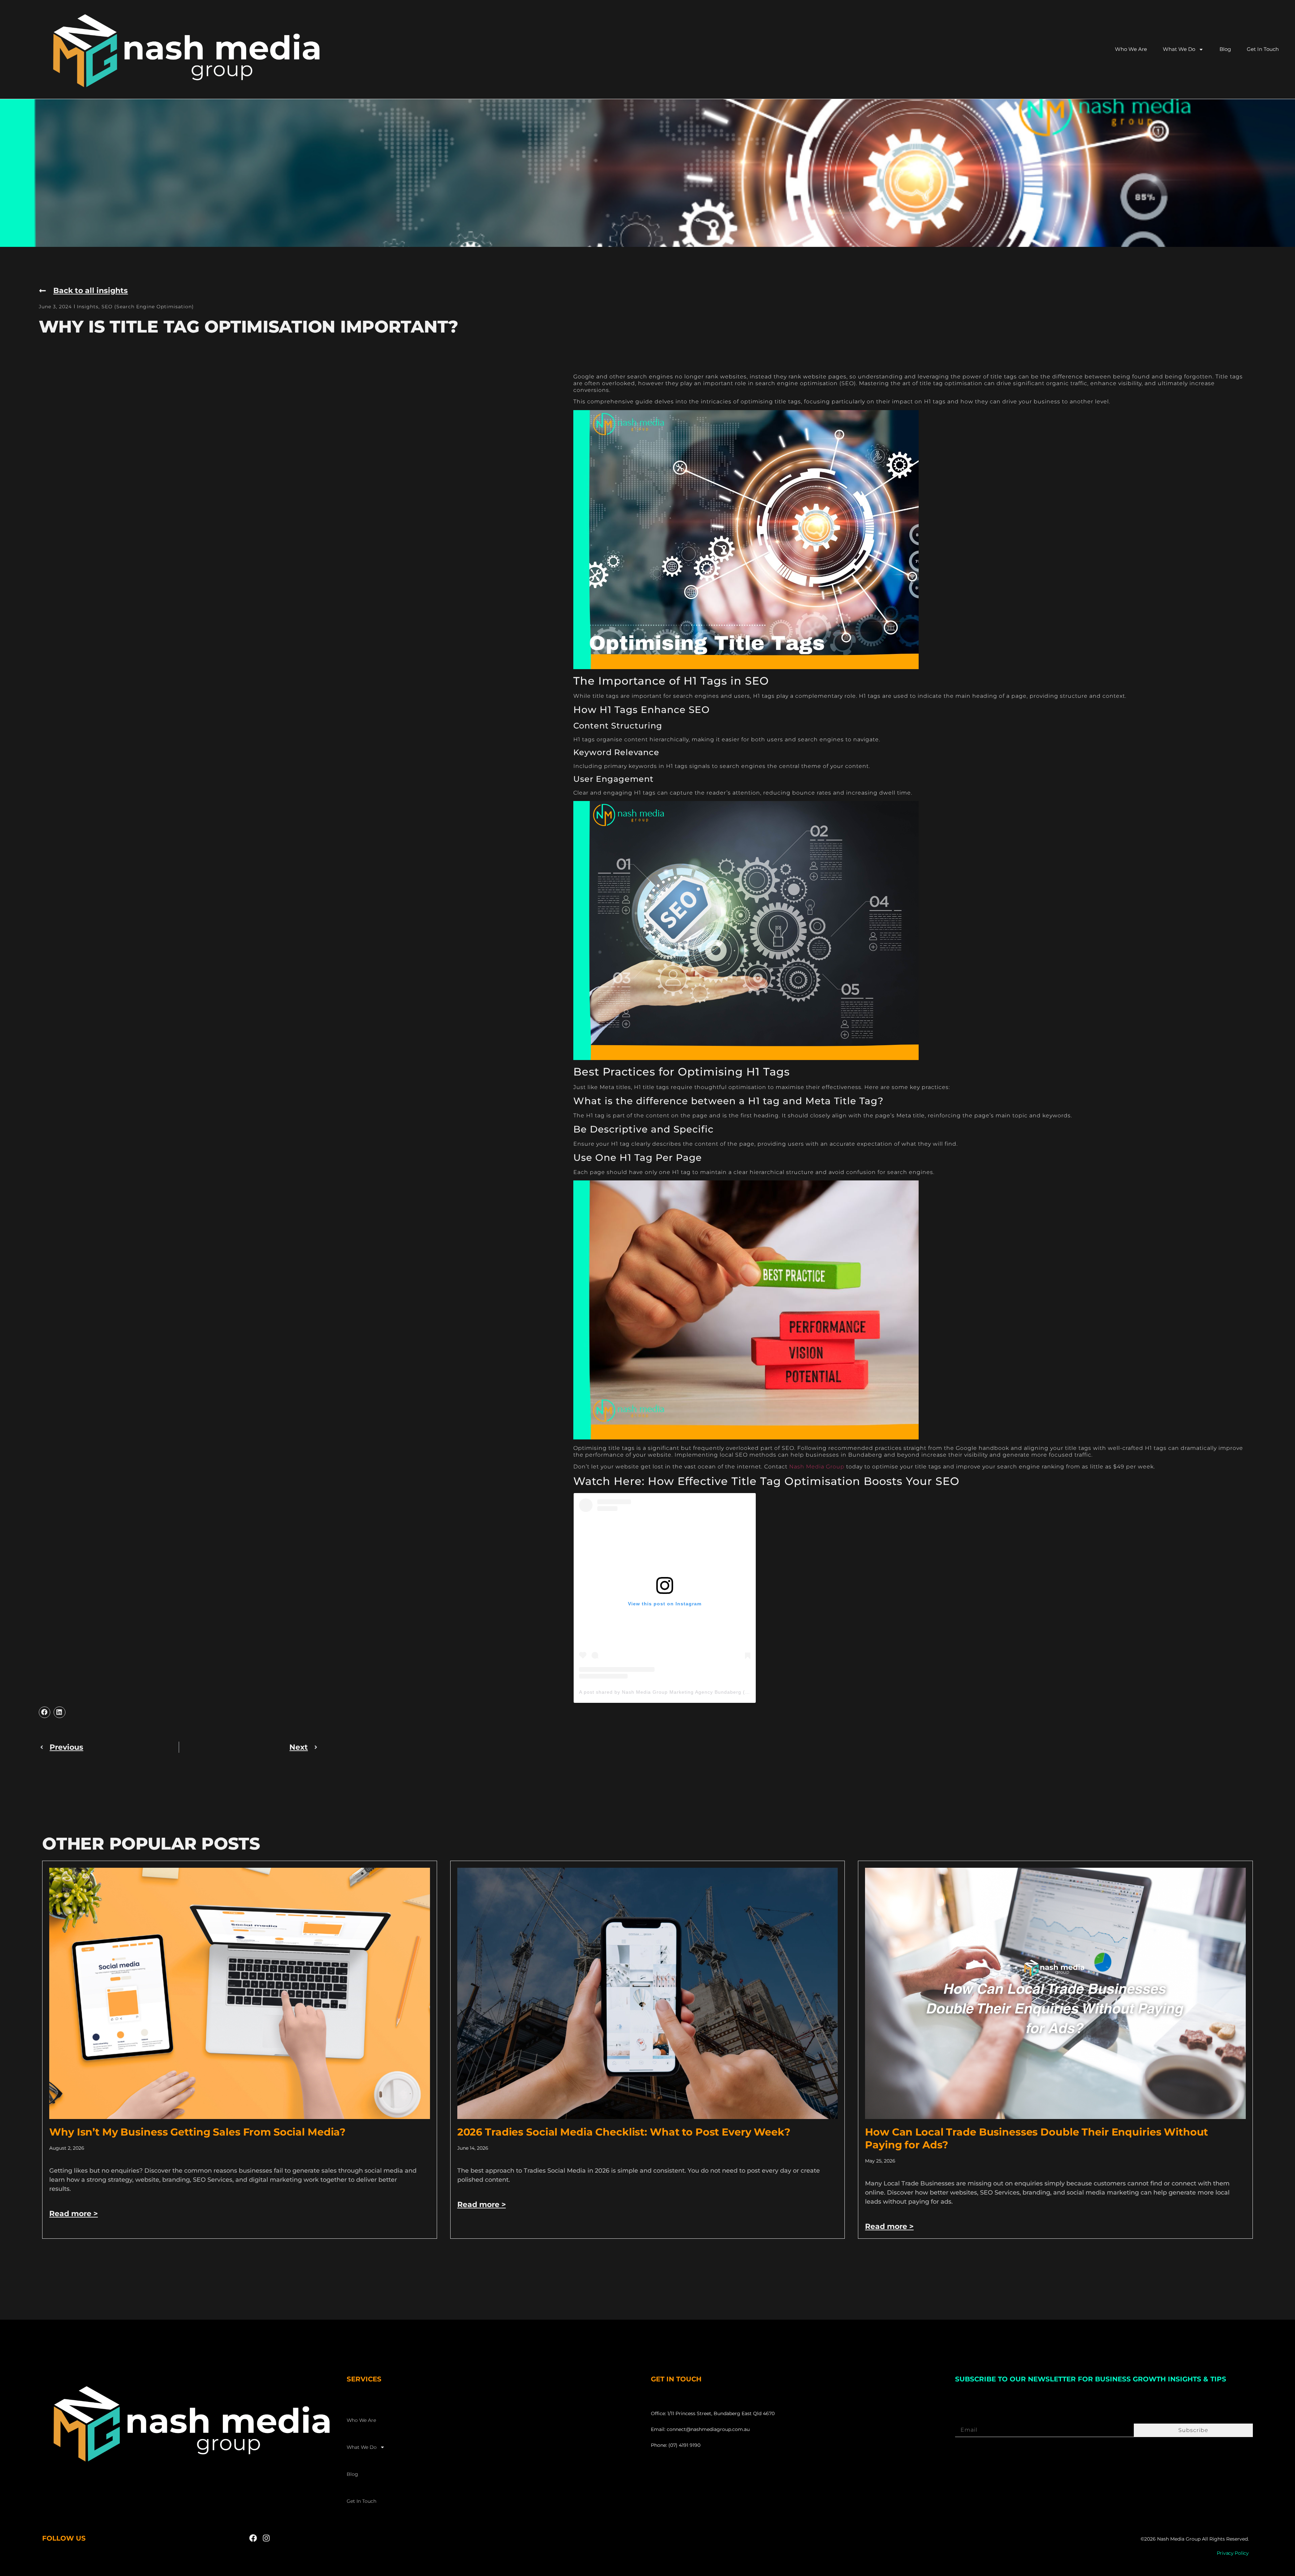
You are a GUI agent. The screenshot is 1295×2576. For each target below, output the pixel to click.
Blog (1225, 49)
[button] (45, 1712)
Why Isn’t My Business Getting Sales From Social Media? (197, 2132)
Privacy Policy (1233, 2553)
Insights (88, 307)
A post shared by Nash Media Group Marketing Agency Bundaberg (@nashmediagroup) (686, 1692)
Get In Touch (1263, 49)
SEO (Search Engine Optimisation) (148, 307)
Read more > (74, 2214)
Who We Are (1131, 49)
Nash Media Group (817, 1467)
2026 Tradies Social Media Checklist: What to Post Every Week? (624, 2132)
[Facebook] (253, 2538)
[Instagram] (266, 2538)
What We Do (1179, 49)
